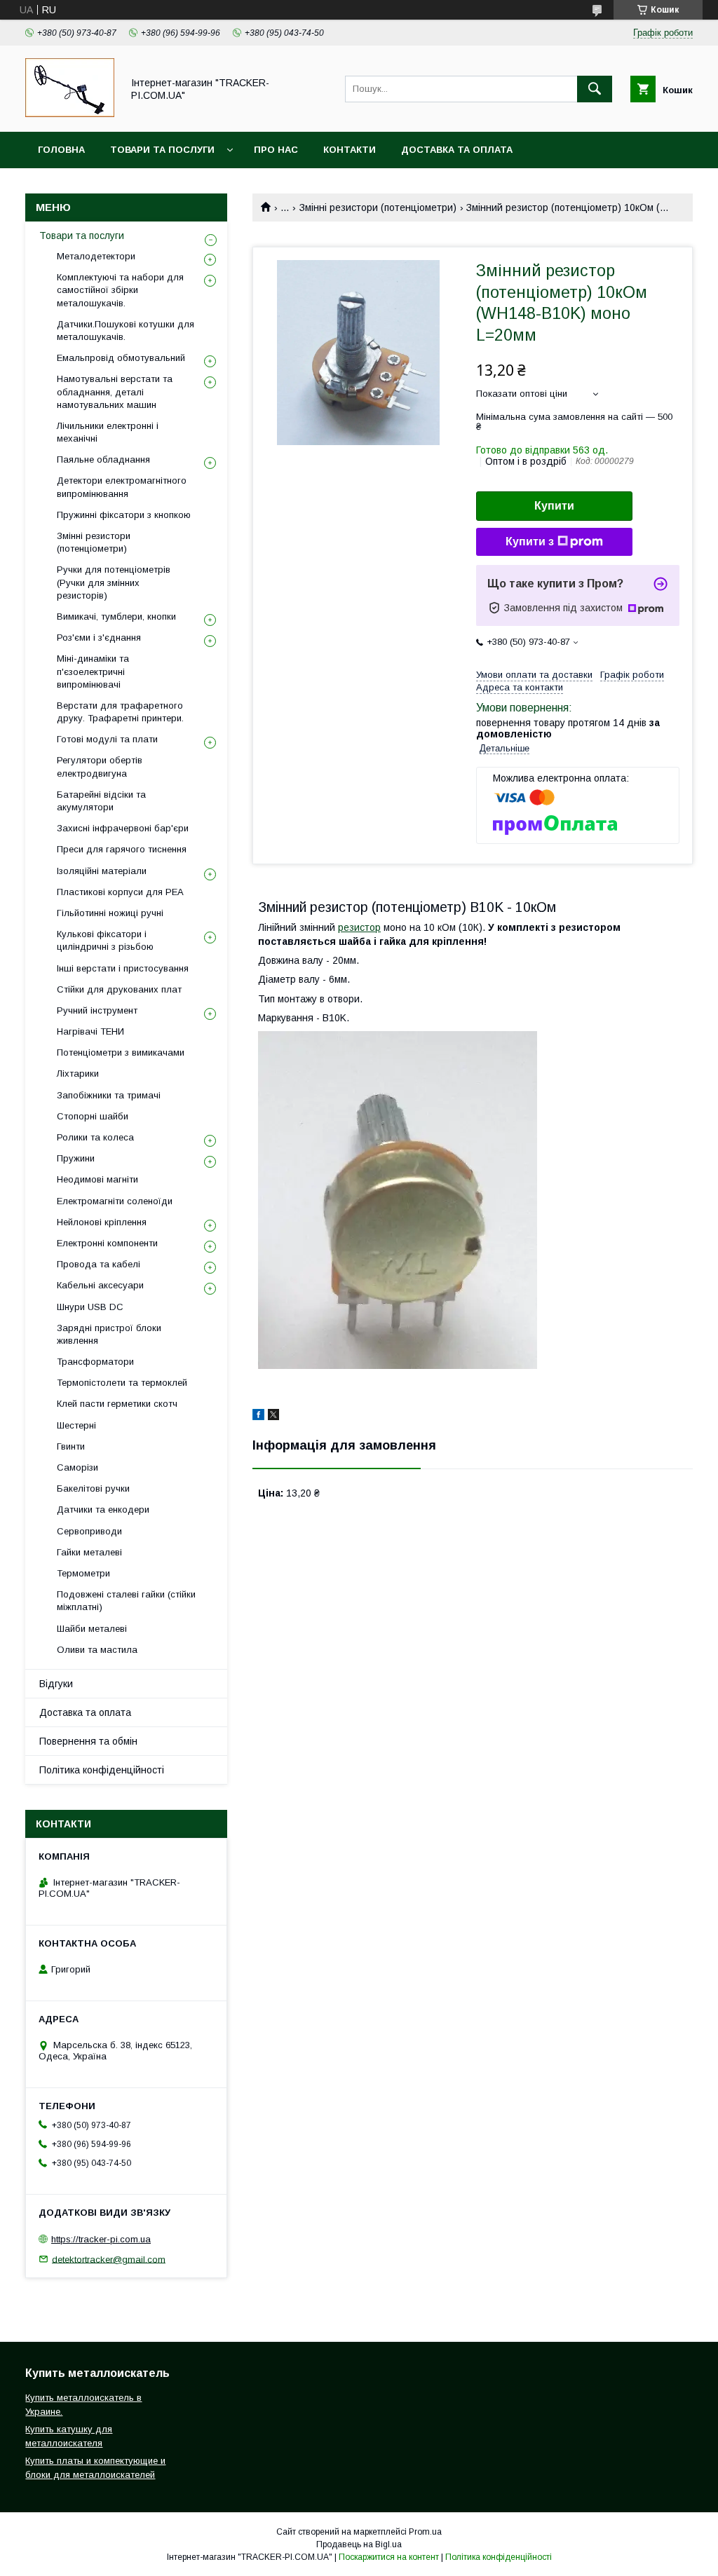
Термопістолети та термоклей (122, 1383)
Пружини (76, 1158)
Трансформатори (95, 1362)
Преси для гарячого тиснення (122, 849)
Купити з (530, 541)
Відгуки (56, 1684)
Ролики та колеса (95, 1137)
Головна (61, 150)
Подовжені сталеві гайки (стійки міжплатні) (126, 1601)
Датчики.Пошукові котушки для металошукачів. (126, 330)
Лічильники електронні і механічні (108, 432)
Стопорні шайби (93, 1116)
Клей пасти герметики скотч (117, 1404)
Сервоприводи (89, 1531)
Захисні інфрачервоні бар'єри (123, 828)
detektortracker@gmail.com (109, 2259)
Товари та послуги (162, 150)
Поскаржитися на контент (389, 2557)
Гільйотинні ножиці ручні (110, 913)
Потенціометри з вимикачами (121, 1052)
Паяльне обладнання (103, 459)
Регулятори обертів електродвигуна (100, 766)
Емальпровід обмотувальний (121, 358)
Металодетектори (96, 256)
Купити (554, 506)
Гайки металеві (89, 1552)
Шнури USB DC (90, 1307)
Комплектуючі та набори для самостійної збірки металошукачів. (120, 290)
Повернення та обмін (88, 1741)
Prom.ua (425, 2532)
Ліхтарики (78, 1074)
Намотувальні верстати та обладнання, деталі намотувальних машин (115, 391)
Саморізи (77, 1467)
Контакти (350, 150)
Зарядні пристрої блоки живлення (109, 1334)
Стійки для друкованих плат (119, 989)
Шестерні (76, 1425)
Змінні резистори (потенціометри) (378, 207)
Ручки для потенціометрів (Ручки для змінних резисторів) (114, 582)
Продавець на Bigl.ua (359, 2544)
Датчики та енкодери (103, 1510)
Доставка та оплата (457, 150)
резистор (359, 927)
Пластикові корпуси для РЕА (120, 892)
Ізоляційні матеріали (102, 871)
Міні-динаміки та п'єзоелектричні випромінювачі (93, 671)
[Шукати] (595, 89)
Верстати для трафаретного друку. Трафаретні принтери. (120, 712)
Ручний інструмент (97, 1010)
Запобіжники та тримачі (109, 1095)
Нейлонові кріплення (102, 1222)
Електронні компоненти (107, 1243)
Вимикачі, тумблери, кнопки (116, 616)
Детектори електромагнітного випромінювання (122, 487)
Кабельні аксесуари (100, 1285)
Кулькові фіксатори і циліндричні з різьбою (105, 940)
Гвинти (71, 1446)
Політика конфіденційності (102, 1770)
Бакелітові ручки (93, 1488)
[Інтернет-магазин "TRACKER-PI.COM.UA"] (70, 114)
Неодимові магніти (97, 1179)
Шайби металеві (92, 1629)
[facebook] (258, 1417)
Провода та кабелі (99, 1264)
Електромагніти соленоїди (115, 1201)
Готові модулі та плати (107, 739)
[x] (273, 1417)
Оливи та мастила (97, 1650)
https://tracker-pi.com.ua (101, 2239)
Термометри (83, 1573)
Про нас (276, 150)
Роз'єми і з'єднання (99, 638)
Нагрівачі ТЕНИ (90, 1031)
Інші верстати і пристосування (123, 968)
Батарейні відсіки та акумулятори (101, 801)
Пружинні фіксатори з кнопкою (124, 515)
